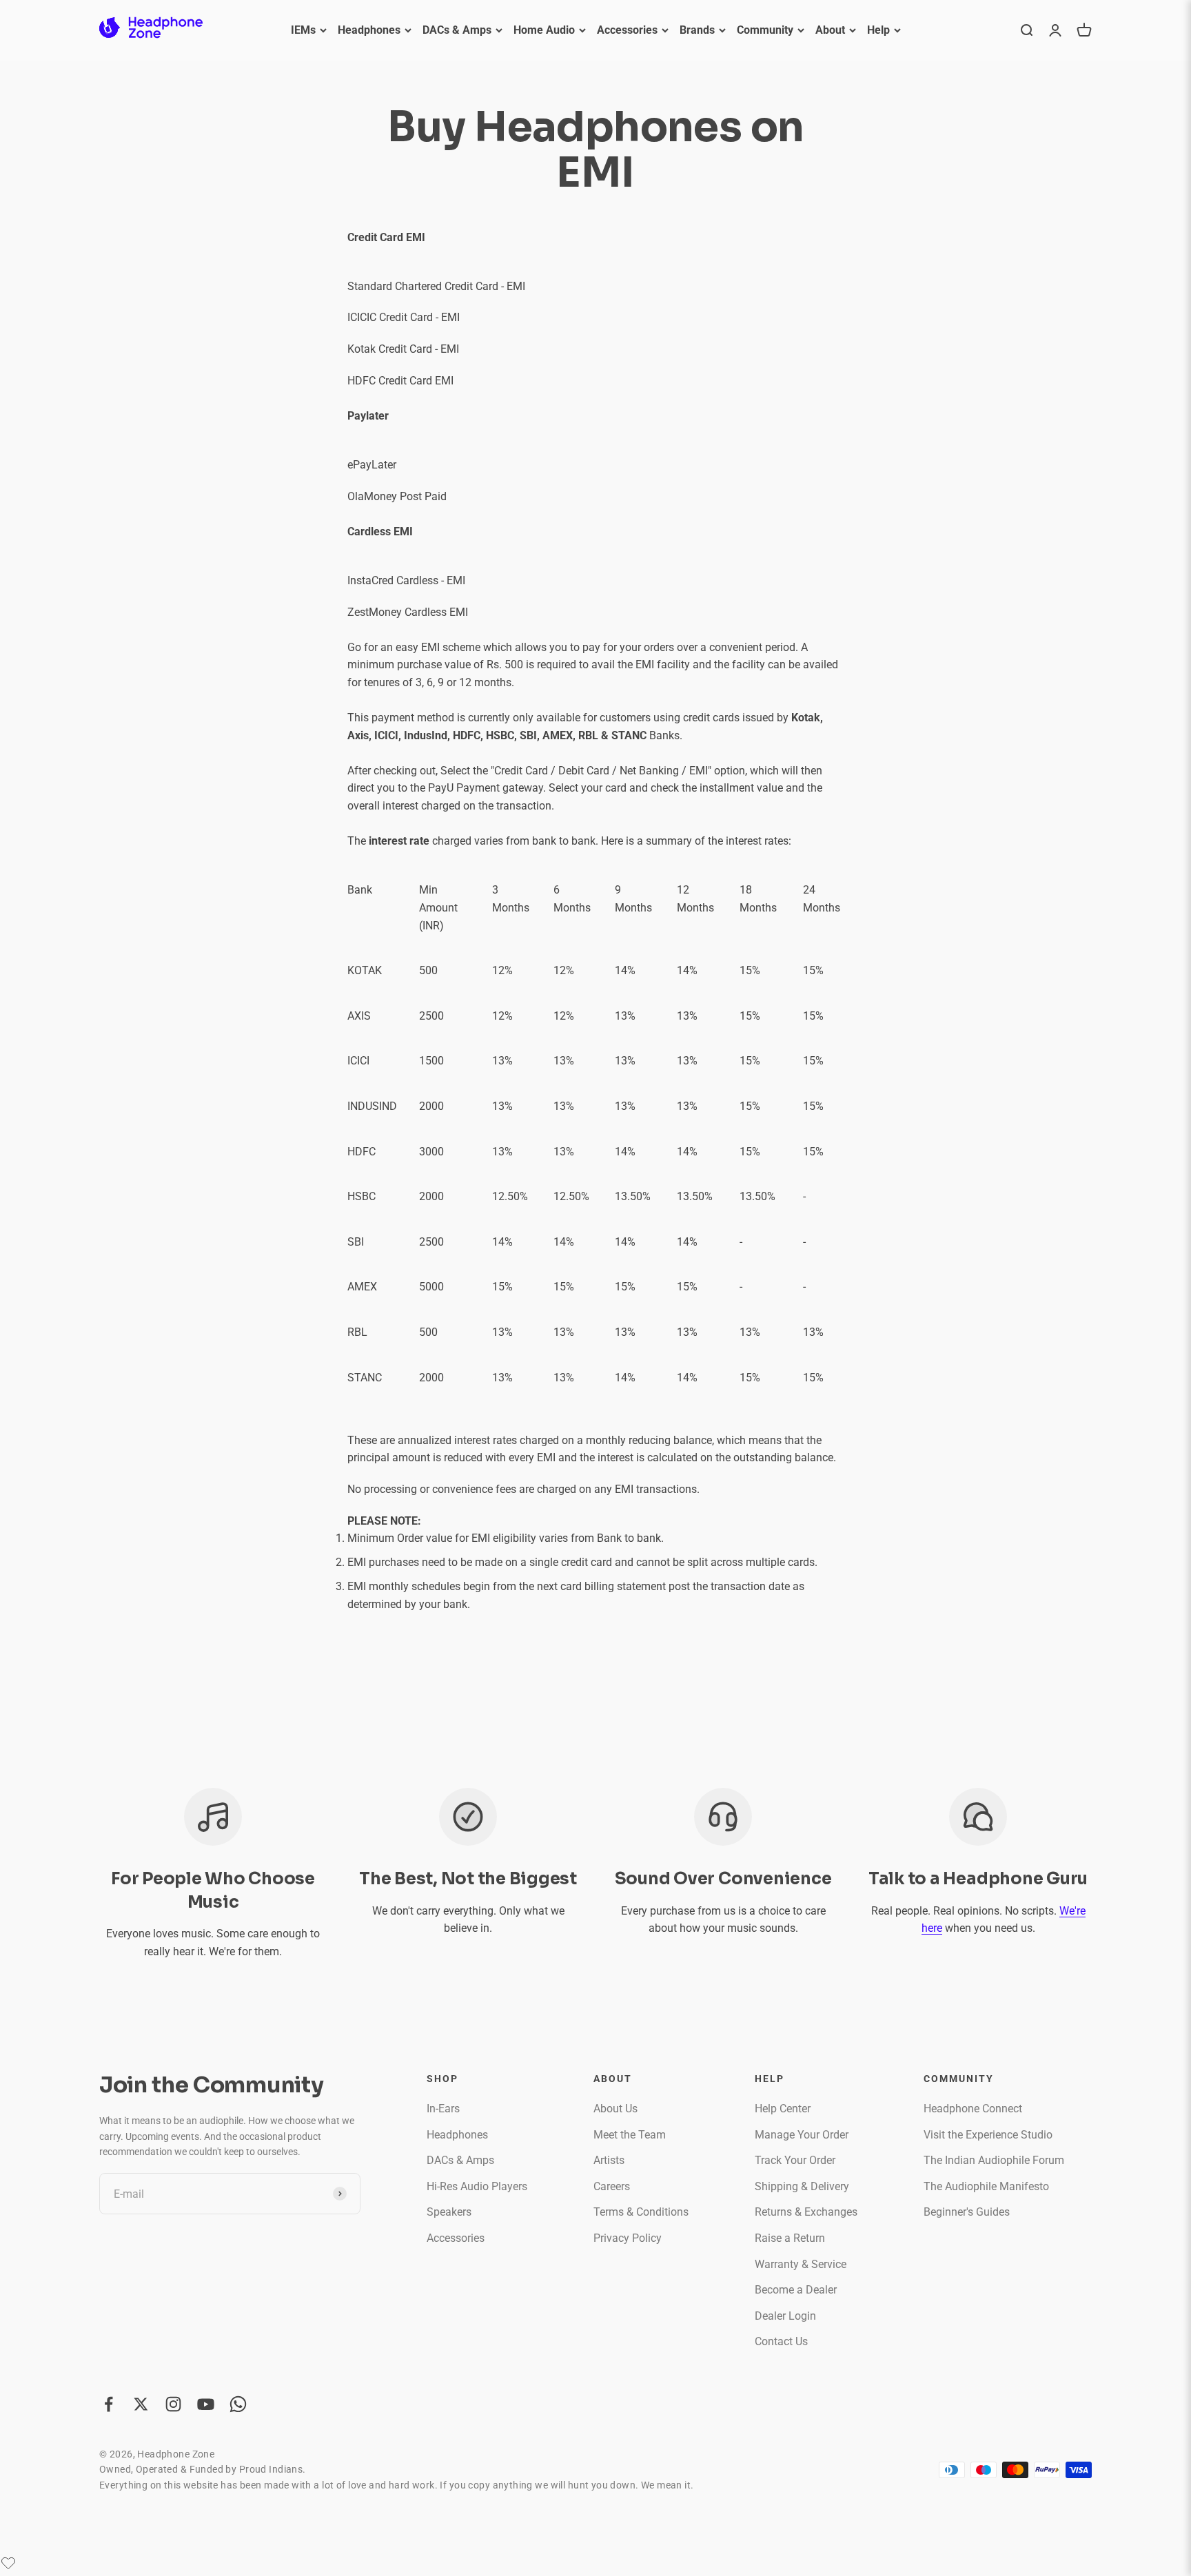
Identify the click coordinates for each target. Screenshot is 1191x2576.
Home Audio (544, 30)
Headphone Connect (973, 2109)
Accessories (627, 30)
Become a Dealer (796, 2290)
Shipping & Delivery (802, 2186)
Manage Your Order (802, 2135)
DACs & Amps (457, 30)
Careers (612, 2186)
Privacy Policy (628, 2238)
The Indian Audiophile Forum (994, 2160)
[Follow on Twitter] (141, 2404)
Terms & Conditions (641, 2212)
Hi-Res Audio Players (477, 2186)
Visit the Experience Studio (988, 2135)
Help (878, 30)
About (830, 30)
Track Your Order (795, 2160)
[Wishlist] (8, 2563)
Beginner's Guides (967, 2212)
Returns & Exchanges (806, 2212)
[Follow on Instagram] (173, 2404)
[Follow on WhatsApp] (238, 2404)
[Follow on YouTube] (206, 2404)
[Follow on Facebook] (109, 2404)
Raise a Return (790, 2238)
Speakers (449, 2212)
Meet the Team (630, 2135)
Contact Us (781, 2341)
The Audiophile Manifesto (986, 2186)
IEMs (303, 30)
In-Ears (443, 2109)
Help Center (783, 2109)
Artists (609, 2160)
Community (765, 30)
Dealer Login (785, 2316)
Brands (697, 30)
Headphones (369, 30)
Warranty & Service (801, 2264)
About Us (615, 2109)
